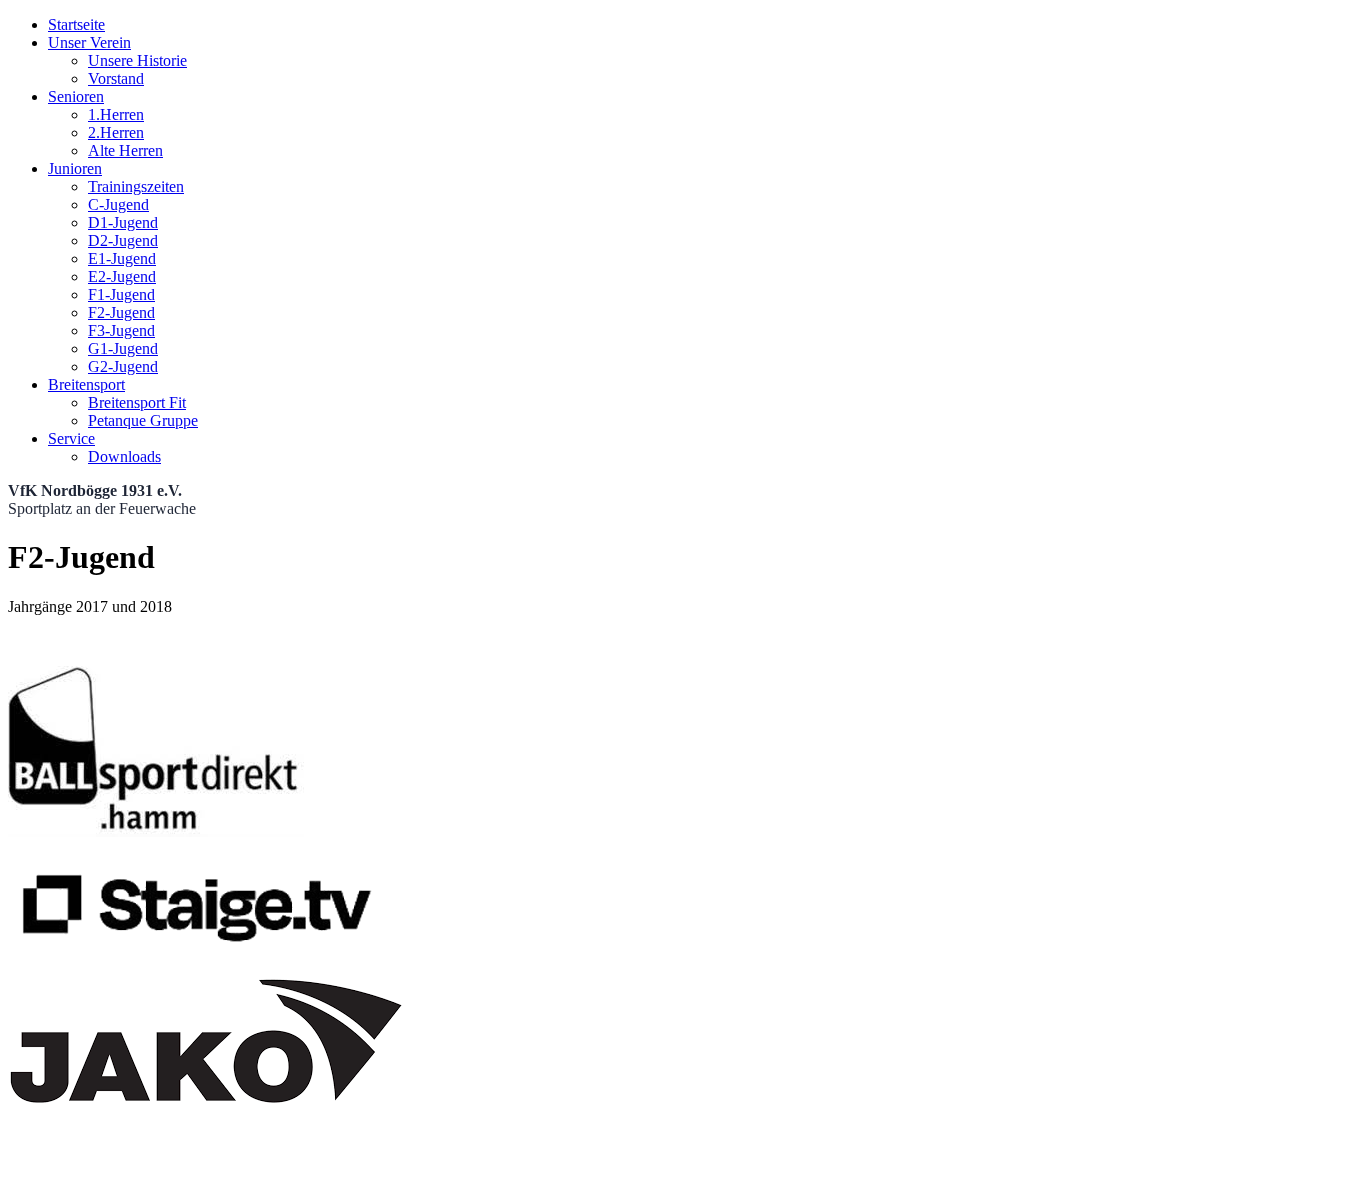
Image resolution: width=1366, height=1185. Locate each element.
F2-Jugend (121, 312)
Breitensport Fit (137, 402)
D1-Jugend (123, 222)
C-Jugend (118, 204)
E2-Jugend (122, 276)
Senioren (76, 96)
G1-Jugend (123, 348)
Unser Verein (89, 42)
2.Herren (116, 132)
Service (71, 438)
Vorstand (116, 78)
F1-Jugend (121, 294)
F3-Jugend (121, 330)
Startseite (76, 24)
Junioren (75, 168)
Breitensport (86, 384)
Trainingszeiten (136, 186)
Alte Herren (125, 150)
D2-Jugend (123, 240)
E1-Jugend (122, 258)
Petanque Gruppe (143, 420)
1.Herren (116, 114)
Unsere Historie (137, 60)
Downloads (124, 456)
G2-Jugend (123, 366)
